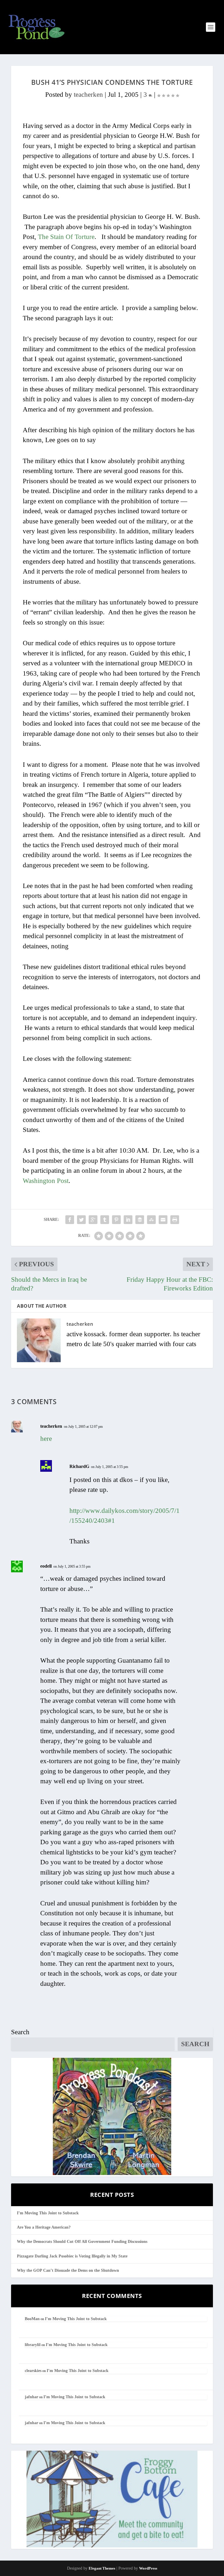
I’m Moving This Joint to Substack (48, 2213)
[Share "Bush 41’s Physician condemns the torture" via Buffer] (140, 1220)
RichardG (79, 1466)
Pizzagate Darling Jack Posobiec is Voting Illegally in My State (72, 2256)
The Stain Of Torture (66, 237)
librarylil (33, 2345)
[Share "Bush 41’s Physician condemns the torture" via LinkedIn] (128, 1220)
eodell (46, 1566)
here (46, 1439)
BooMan (32, 2319)
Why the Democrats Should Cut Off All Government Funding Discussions (82, 2242)
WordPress (148, 2568)
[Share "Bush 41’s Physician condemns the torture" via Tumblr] (105, 1220)
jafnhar (32, 2397)
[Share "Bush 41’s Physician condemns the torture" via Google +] (93, 1220)
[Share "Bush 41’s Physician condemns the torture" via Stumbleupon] (151, 1220)
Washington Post (46, 1181)
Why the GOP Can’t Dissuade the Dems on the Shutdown (68, 2270)
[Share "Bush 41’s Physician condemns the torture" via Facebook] (70, 1220)
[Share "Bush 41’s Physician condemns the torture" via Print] (175, 1220)
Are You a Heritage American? (44, 2227)
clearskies (33, 2371)
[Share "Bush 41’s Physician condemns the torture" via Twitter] (81, 1220)
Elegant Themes (102, 2568)
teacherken (88, 95)
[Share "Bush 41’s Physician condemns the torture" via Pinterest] (116, 1220)
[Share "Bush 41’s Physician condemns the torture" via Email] (163, 1220)
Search (20, 2032)
